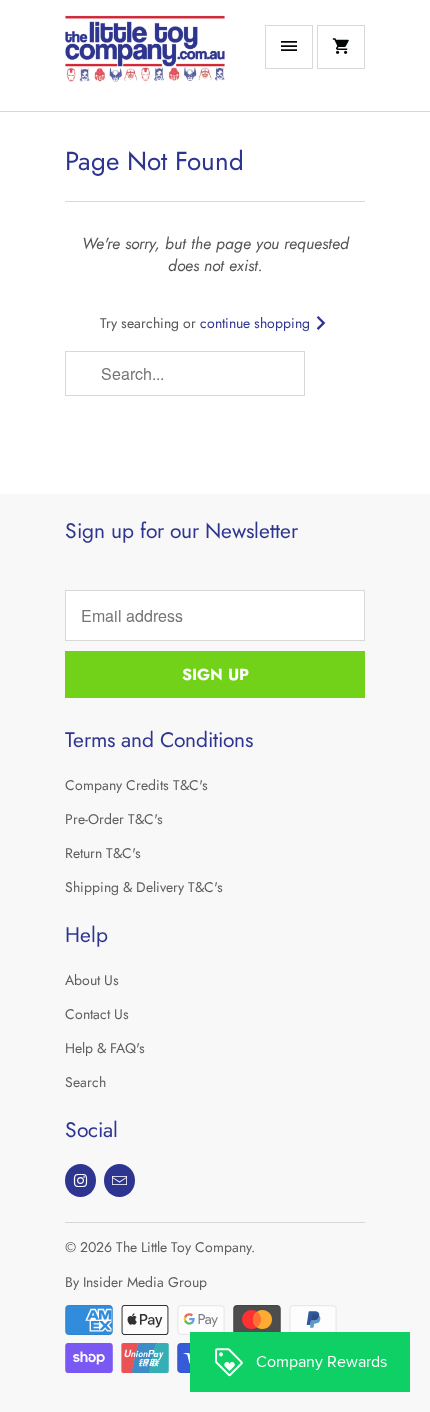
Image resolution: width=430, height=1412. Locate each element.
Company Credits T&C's (136, 785)
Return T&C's (103, 853)
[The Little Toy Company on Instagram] (80, 1180)
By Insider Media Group (136, 1282)
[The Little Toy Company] (145, 63)
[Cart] (341, 47)
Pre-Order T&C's (114, 819)
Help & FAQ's (105, 1048)
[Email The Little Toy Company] (119, 1180)
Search (85, 1082)
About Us (92, 980)
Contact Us (97, 1014)
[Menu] (289, 47)
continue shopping (257, 323)
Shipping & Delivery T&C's (144, 887)
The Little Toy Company (183, 1247)
